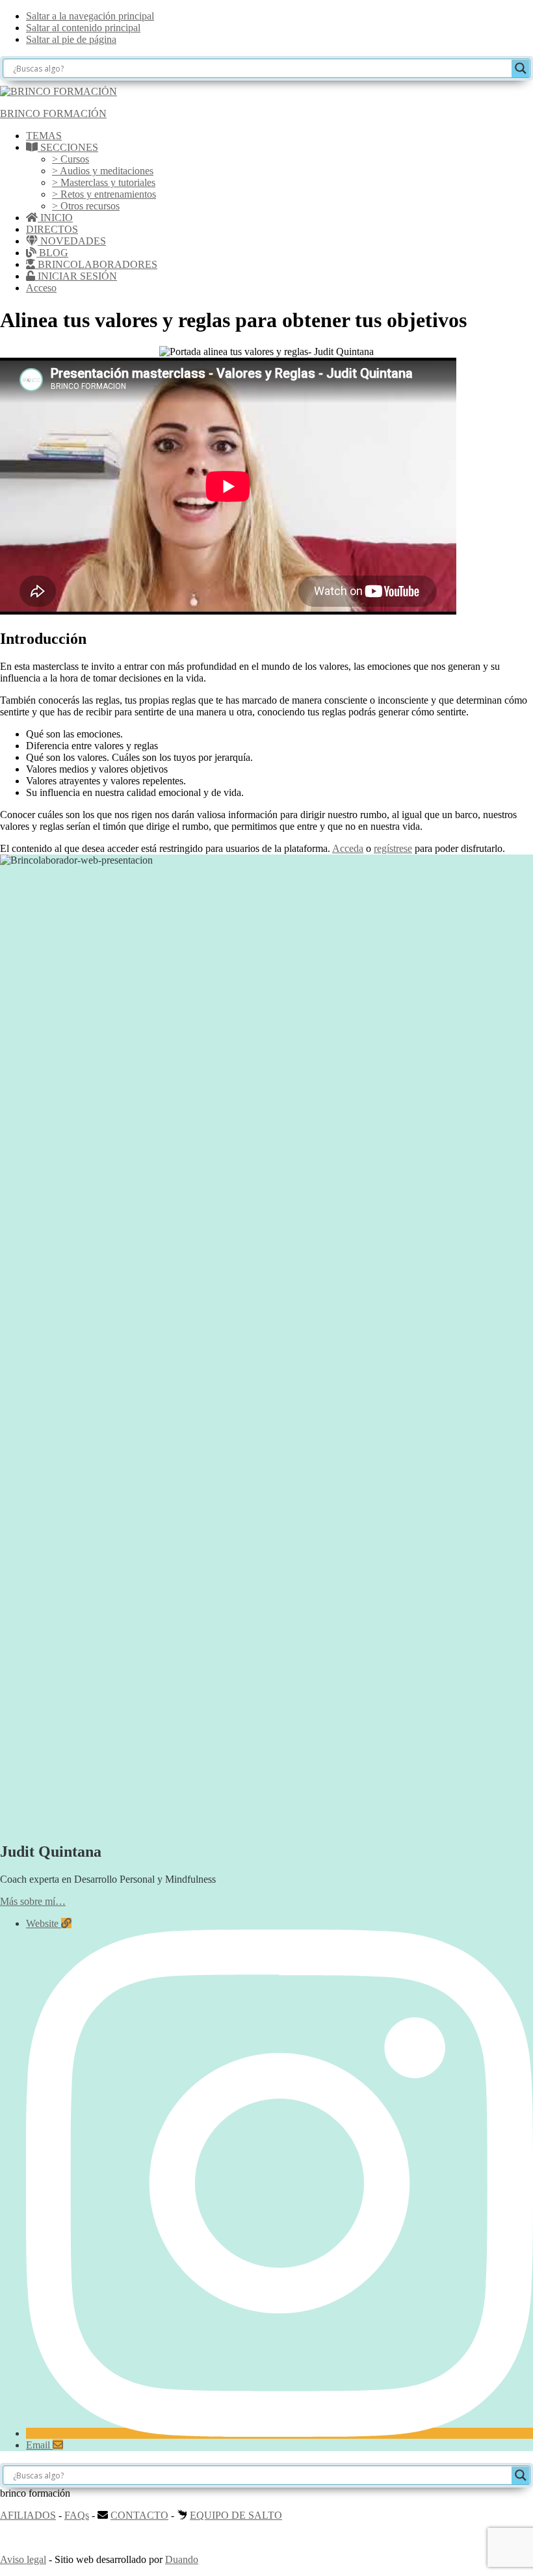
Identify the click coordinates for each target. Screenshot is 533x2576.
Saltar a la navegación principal (90, 16)
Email (39, 2445)
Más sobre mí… (33, 1901)
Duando (182, 2559)
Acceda (348, 848)
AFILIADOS (28, 2515)
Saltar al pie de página (71, 39)
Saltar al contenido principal (83, 28)
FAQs (77, 2515)
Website (44, 1923)
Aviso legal (23, 2559)
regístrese (393, 848)
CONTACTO (139, 2515)
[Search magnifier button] (521, 68)
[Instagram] (279, 2433)
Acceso (41, 288)
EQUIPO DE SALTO (236, 2515)
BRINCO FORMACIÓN (53, 113)
